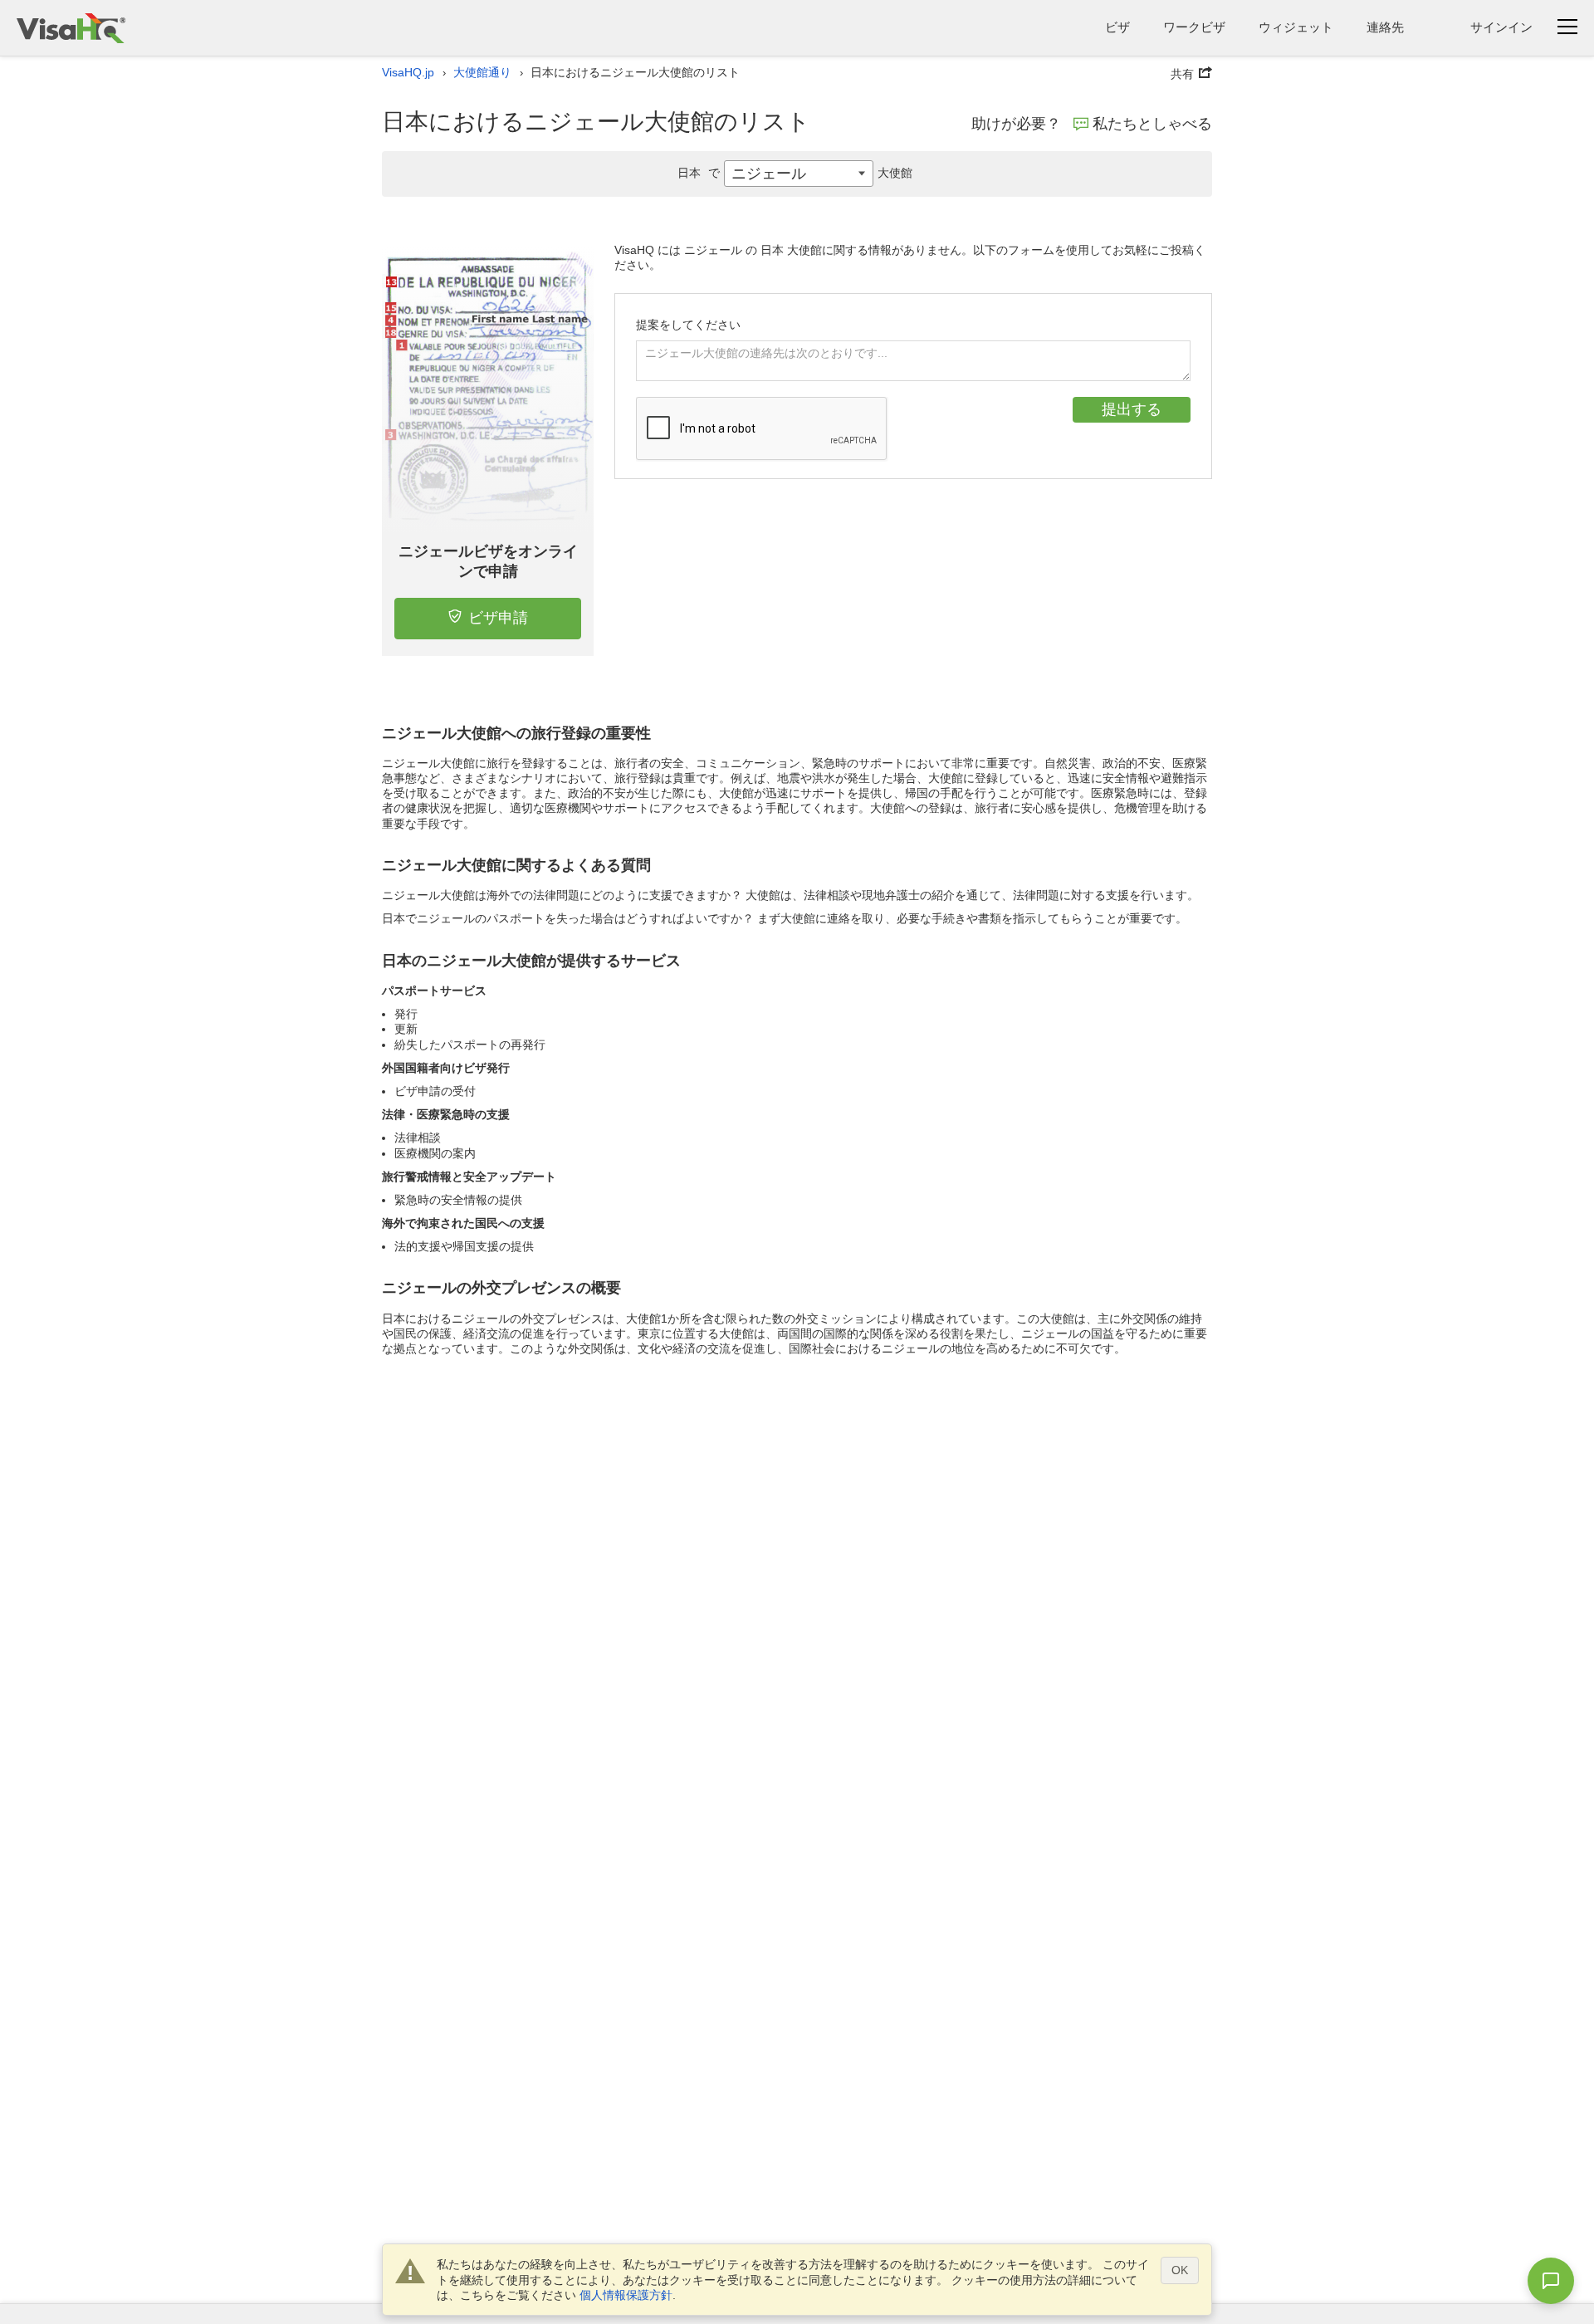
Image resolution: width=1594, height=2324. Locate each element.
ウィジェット (1296, 27)
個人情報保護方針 (626, 2295)
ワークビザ (1194, 27)
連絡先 (1385, 27)
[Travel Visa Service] (71, 28)
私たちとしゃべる (1152, 124)
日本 (699, 173)
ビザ (1117, 27)
